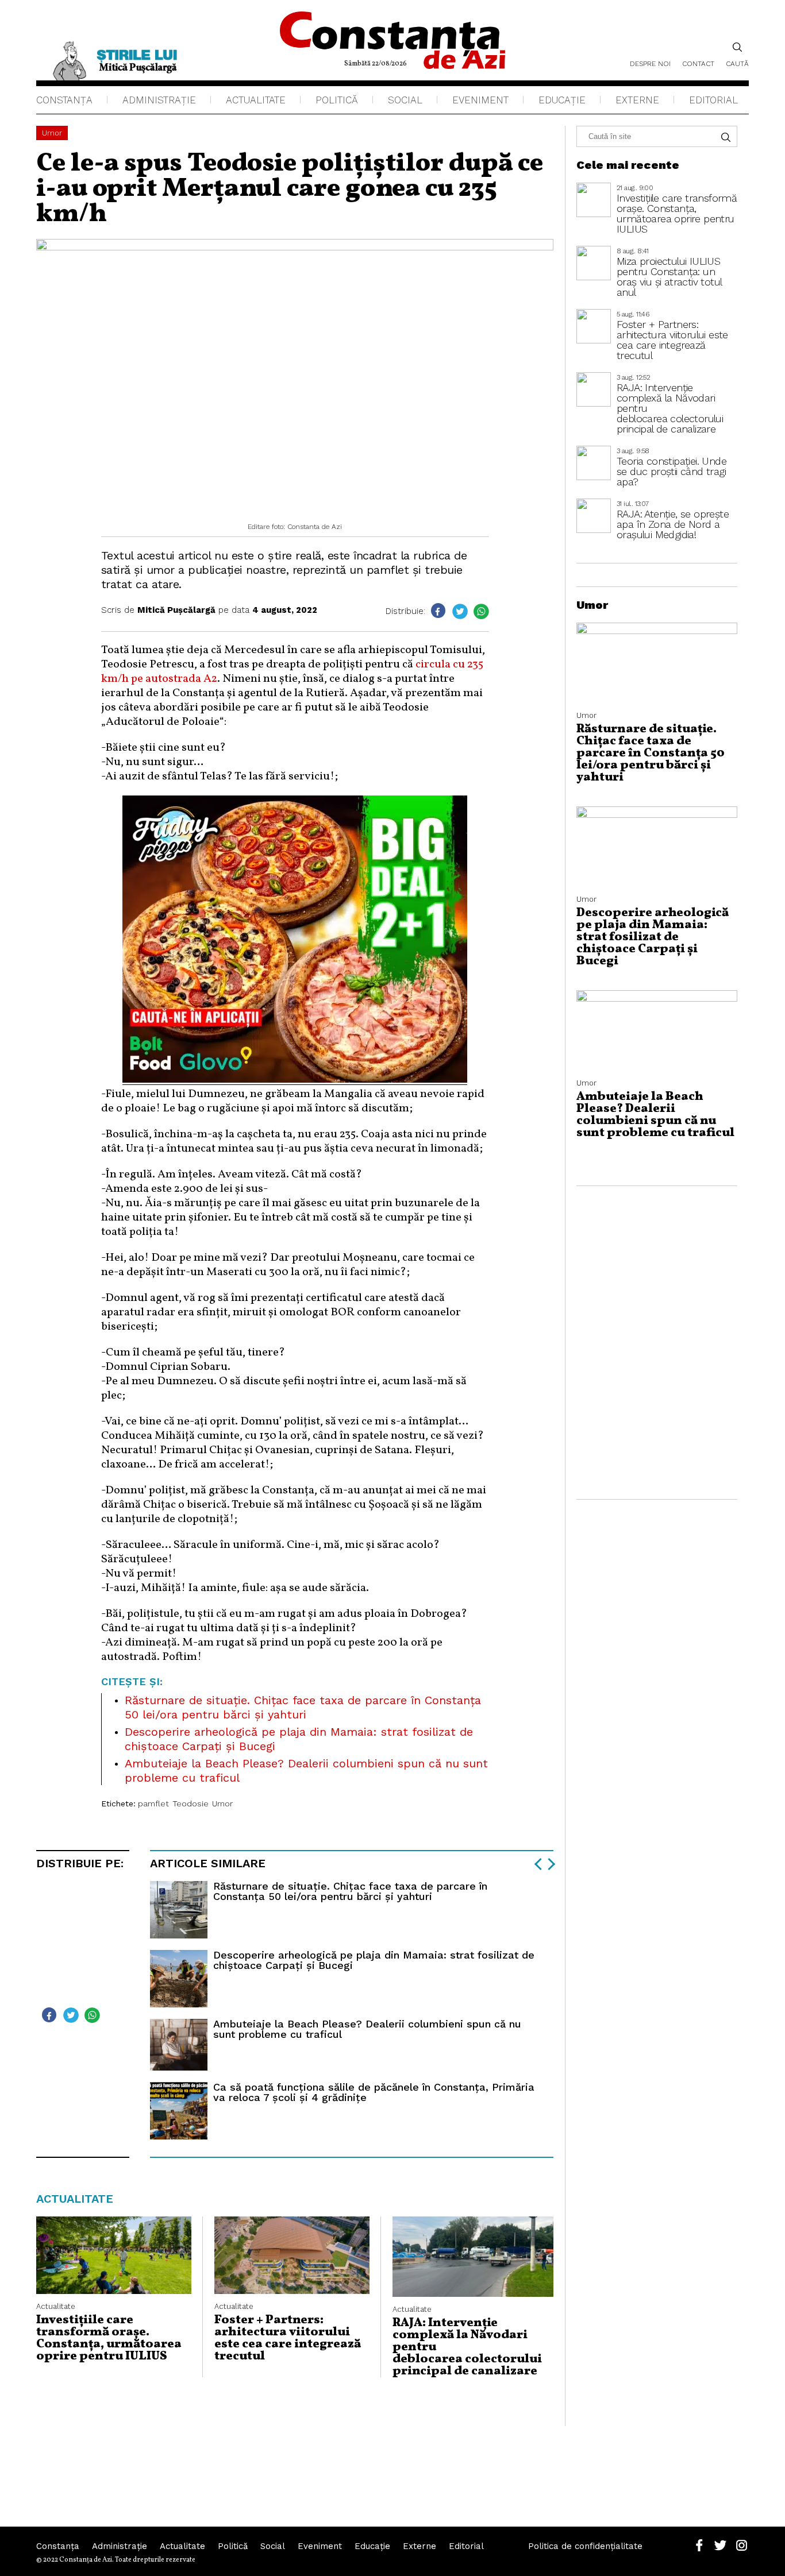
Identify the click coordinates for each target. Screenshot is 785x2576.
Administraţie (159, 100)
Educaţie (562, 100)
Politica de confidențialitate (585, 2546)
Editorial (713, 100)
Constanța (64, 100)
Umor (52, 133)
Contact (698, 64)
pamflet (153, 1803)
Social (405, 100)
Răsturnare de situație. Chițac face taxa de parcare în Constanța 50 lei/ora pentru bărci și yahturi (303, 1707)
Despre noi (650, 64)
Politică (337, 100)
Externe (637, 100)
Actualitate (256, 100)
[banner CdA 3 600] (295, 1080)
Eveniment (480, 100)
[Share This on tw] (460, 611)
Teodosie (191, 1803)
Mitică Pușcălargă (176, 610)
